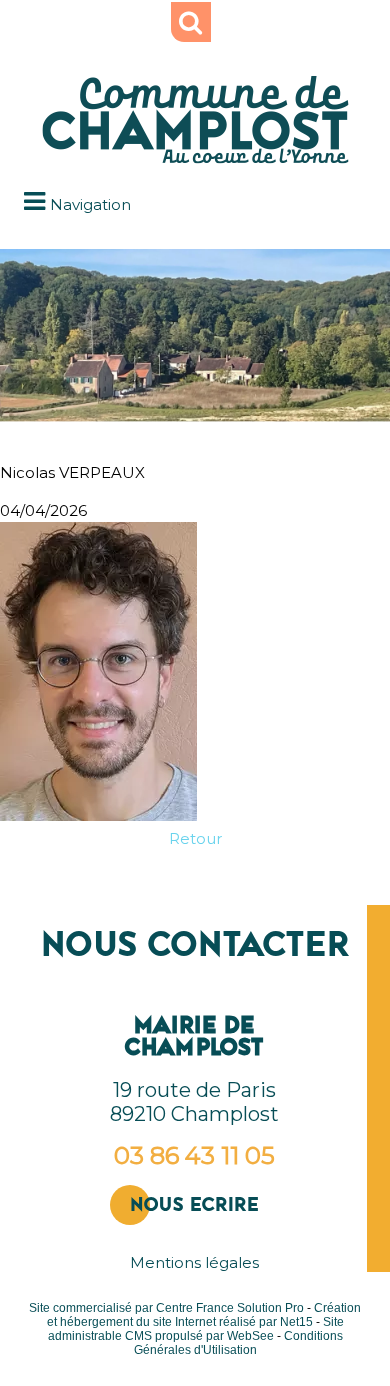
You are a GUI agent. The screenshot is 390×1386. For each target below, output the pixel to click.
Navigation (90, 204)
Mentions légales (194, 1262)
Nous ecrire (194, 1204)
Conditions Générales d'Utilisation (238, 1343)
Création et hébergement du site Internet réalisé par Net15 (204, 1315)
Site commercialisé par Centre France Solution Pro (166, 1308)
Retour (195, 838)
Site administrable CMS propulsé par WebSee (196, 1329)
